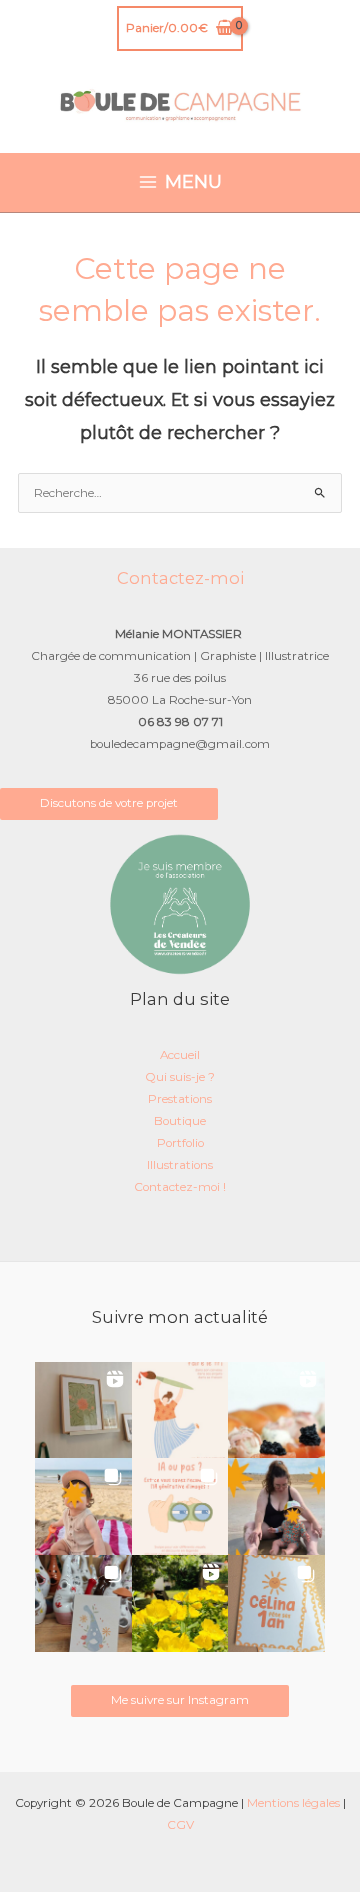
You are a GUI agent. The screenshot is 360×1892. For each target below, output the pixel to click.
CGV (180, 1825)
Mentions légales (293, 1803)
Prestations (180, 1099)
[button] (83, 1410)
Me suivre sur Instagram (180, 1700)
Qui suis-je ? (180, 1077)
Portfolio (180, 1143)
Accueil (180, 1055)
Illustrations (180, 1165)
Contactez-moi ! (180, 1187)
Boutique (180, 1121)
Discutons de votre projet (109, 803)
